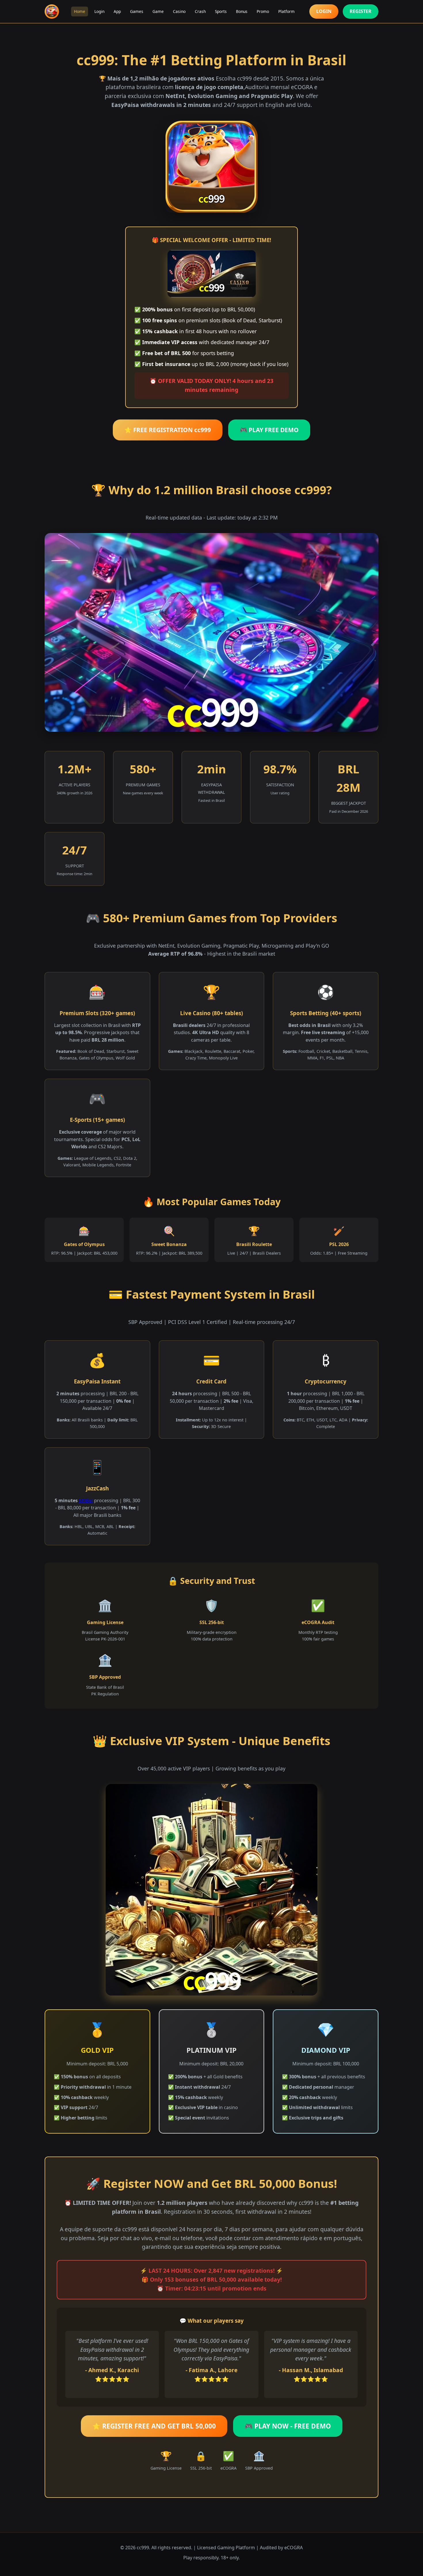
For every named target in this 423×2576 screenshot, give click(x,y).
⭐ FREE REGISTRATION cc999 (168, 430)
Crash (200, 11)
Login (99, 11)
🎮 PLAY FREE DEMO (269, 430)
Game (158, 11)
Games (137, 11)
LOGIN (324, 11)
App (117, 11)
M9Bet (86, 1500)
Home (80, 11)
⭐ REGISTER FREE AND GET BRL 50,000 (154, 2426)
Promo (263, 11)
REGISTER (361, 11)
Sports (221, 11)
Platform (286, 11)
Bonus (242, 11)
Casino (179, 11)
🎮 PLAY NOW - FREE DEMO (288, 2426)
